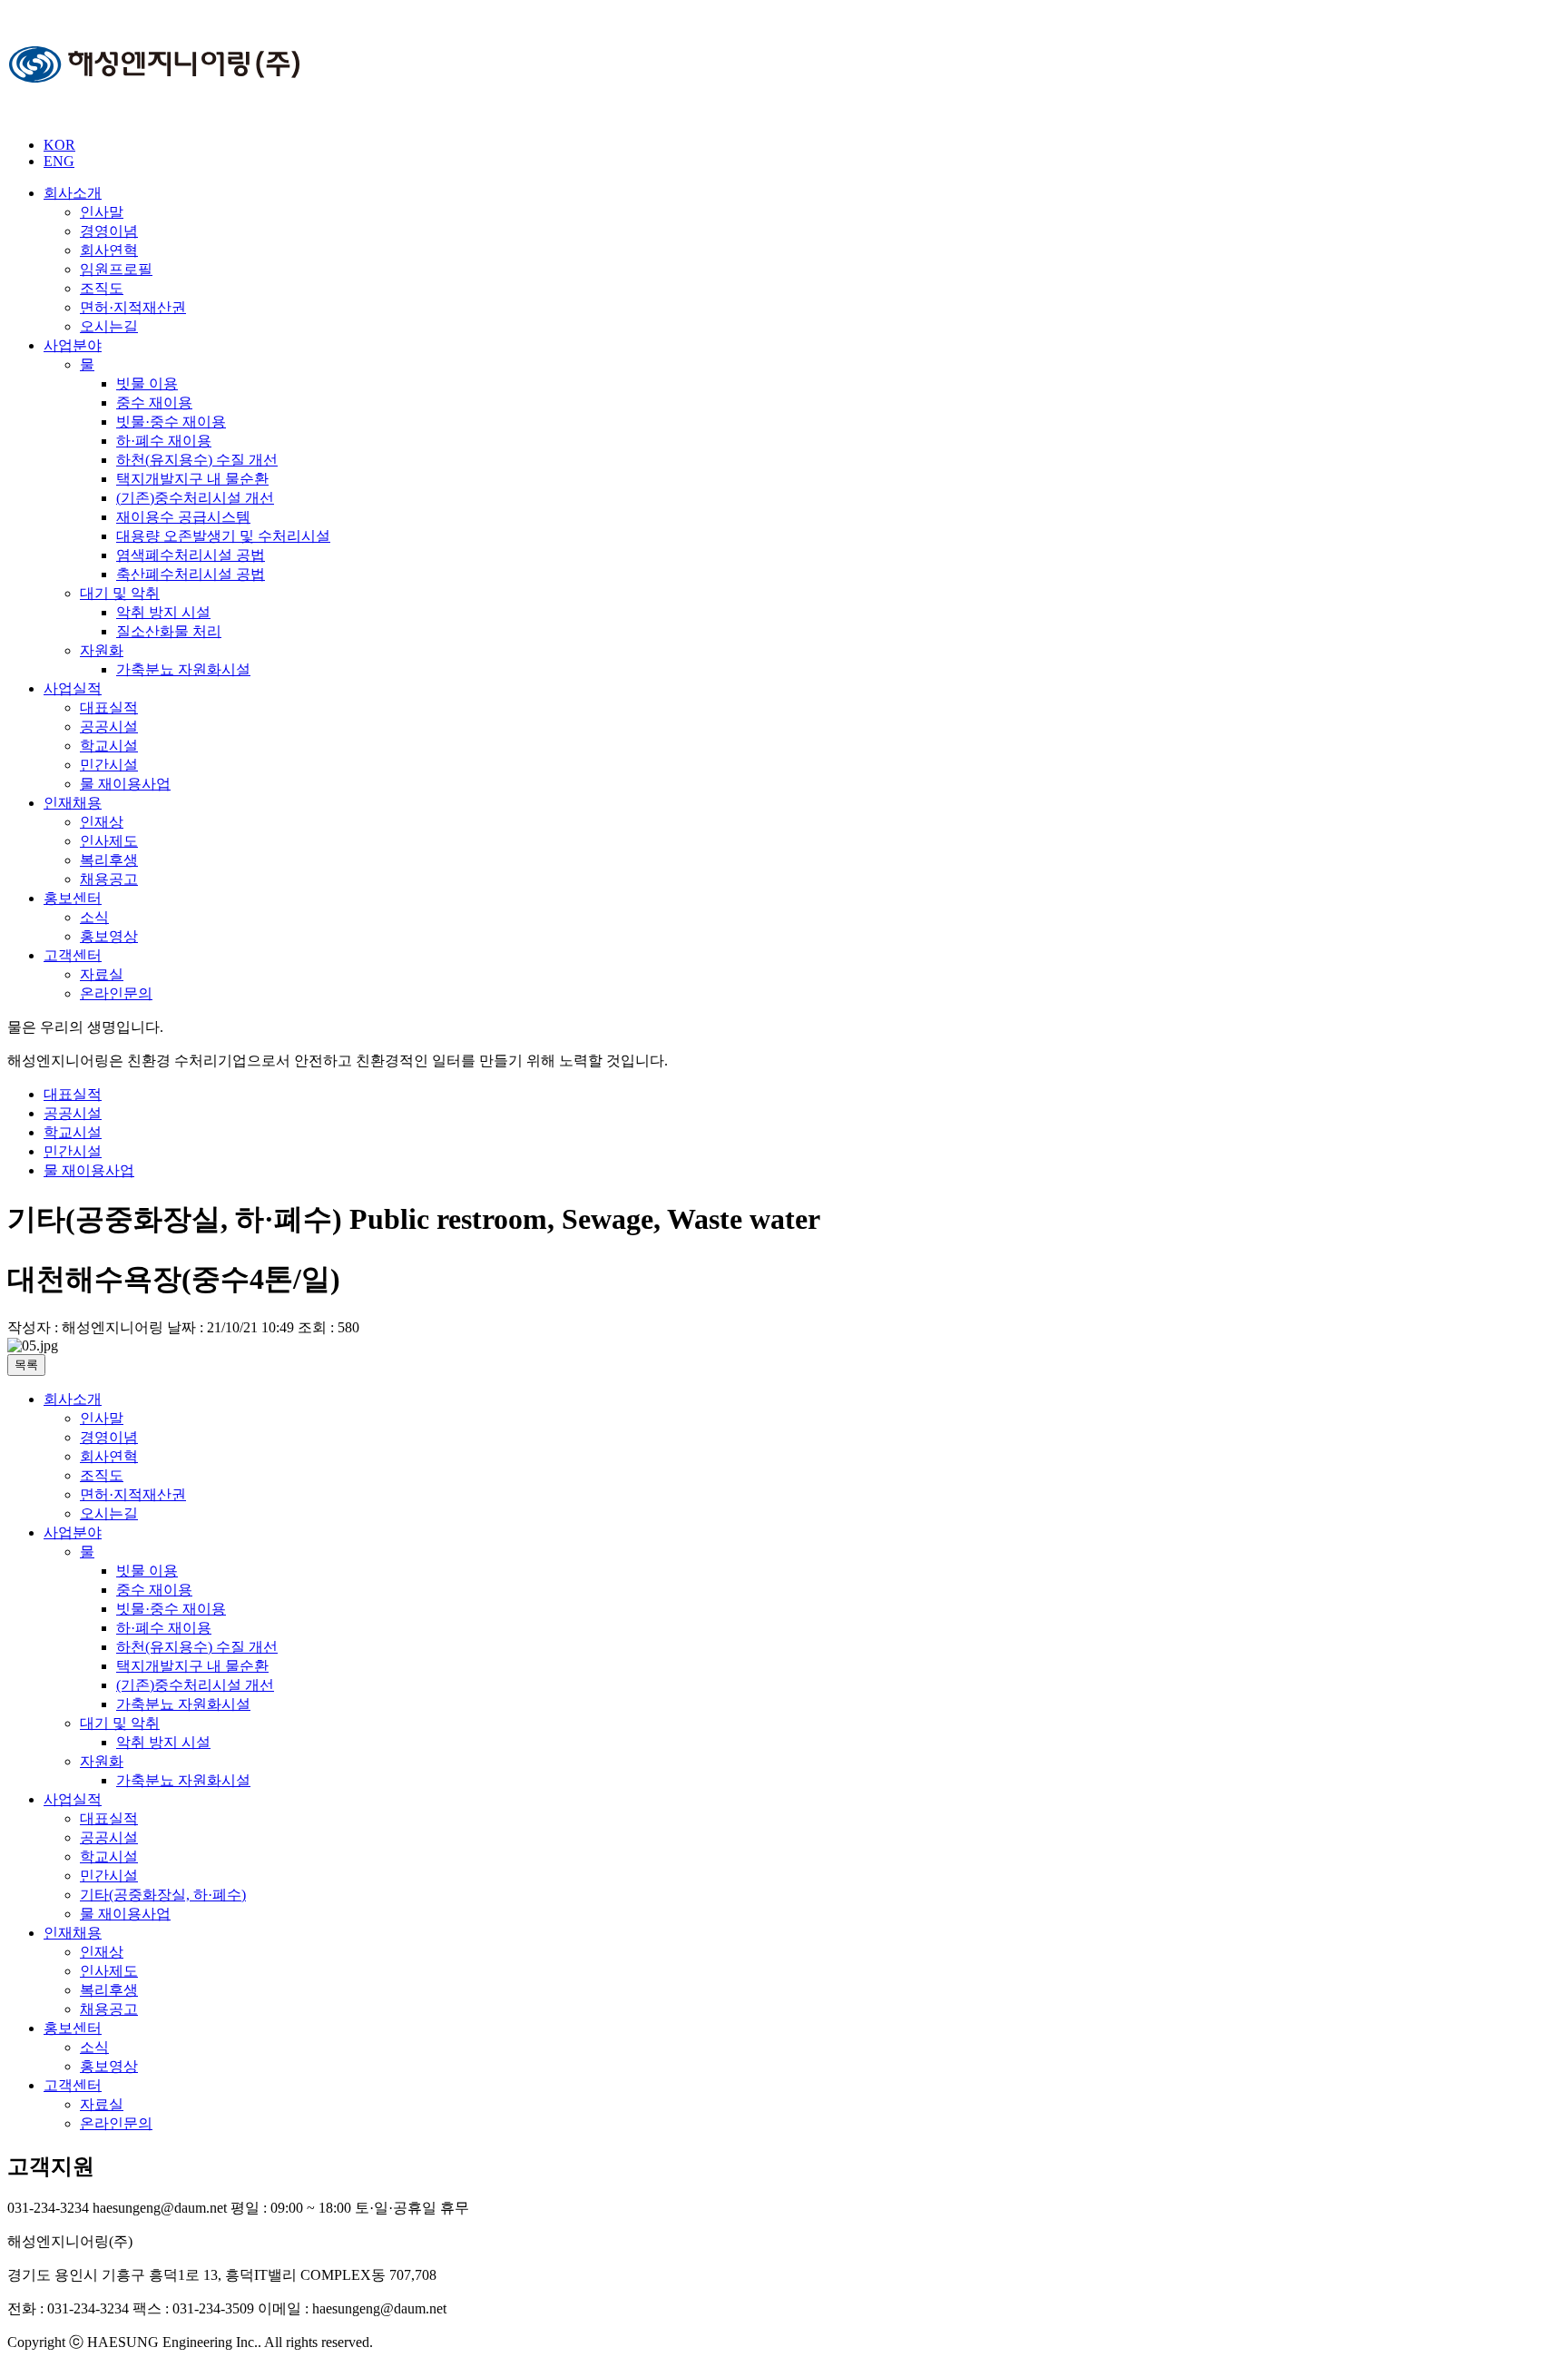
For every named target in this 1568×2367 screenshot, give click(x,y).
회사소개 (73, 193)
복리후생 (109, 860)
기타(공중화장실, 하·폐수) (163, 1895)
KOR (59, 145)
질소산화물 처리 (169, 631)
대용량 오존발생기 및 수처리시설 (223, 536)
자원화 (102, 650)
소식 (94, 917)
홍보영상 (109, 936)
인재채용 (73, 803)
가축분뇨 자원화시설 (183, 669)
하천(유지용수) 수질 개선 (197, 460)
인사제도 (109, 841)
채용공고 (109, 879)
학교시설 (109, 746)
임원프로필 (116, 269)
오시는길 (109, 326)
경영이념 (109, 231)
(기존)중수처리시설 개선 (195, 498)
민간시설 (109, 765)
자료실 (102, 974)
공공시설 (109, 727)
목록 (26, 1365)
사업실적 (73, 688)
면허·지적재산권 (133, 307)
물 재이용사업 (125, 784)
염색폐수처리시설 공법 (191, 555)
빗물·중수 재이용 (171, 422)
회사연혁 (109, 250)
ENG (59, 161)
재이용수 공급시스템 (183, 517)
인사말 (102, 212)
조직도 (102, 288)
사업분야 (73, 345)
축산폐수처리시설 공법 (191, 574)
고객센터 (73, 955)
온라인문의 (116, 993)
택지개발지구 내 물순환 (192, 479)
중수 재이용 (154, 403)
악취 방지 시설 (163, 612)
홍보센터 (73, 898)
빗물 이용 (147, 383)
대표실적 (109, 707)
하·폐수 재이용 (164, 441)
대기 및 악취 (120, 593)
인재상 (102, 822)
